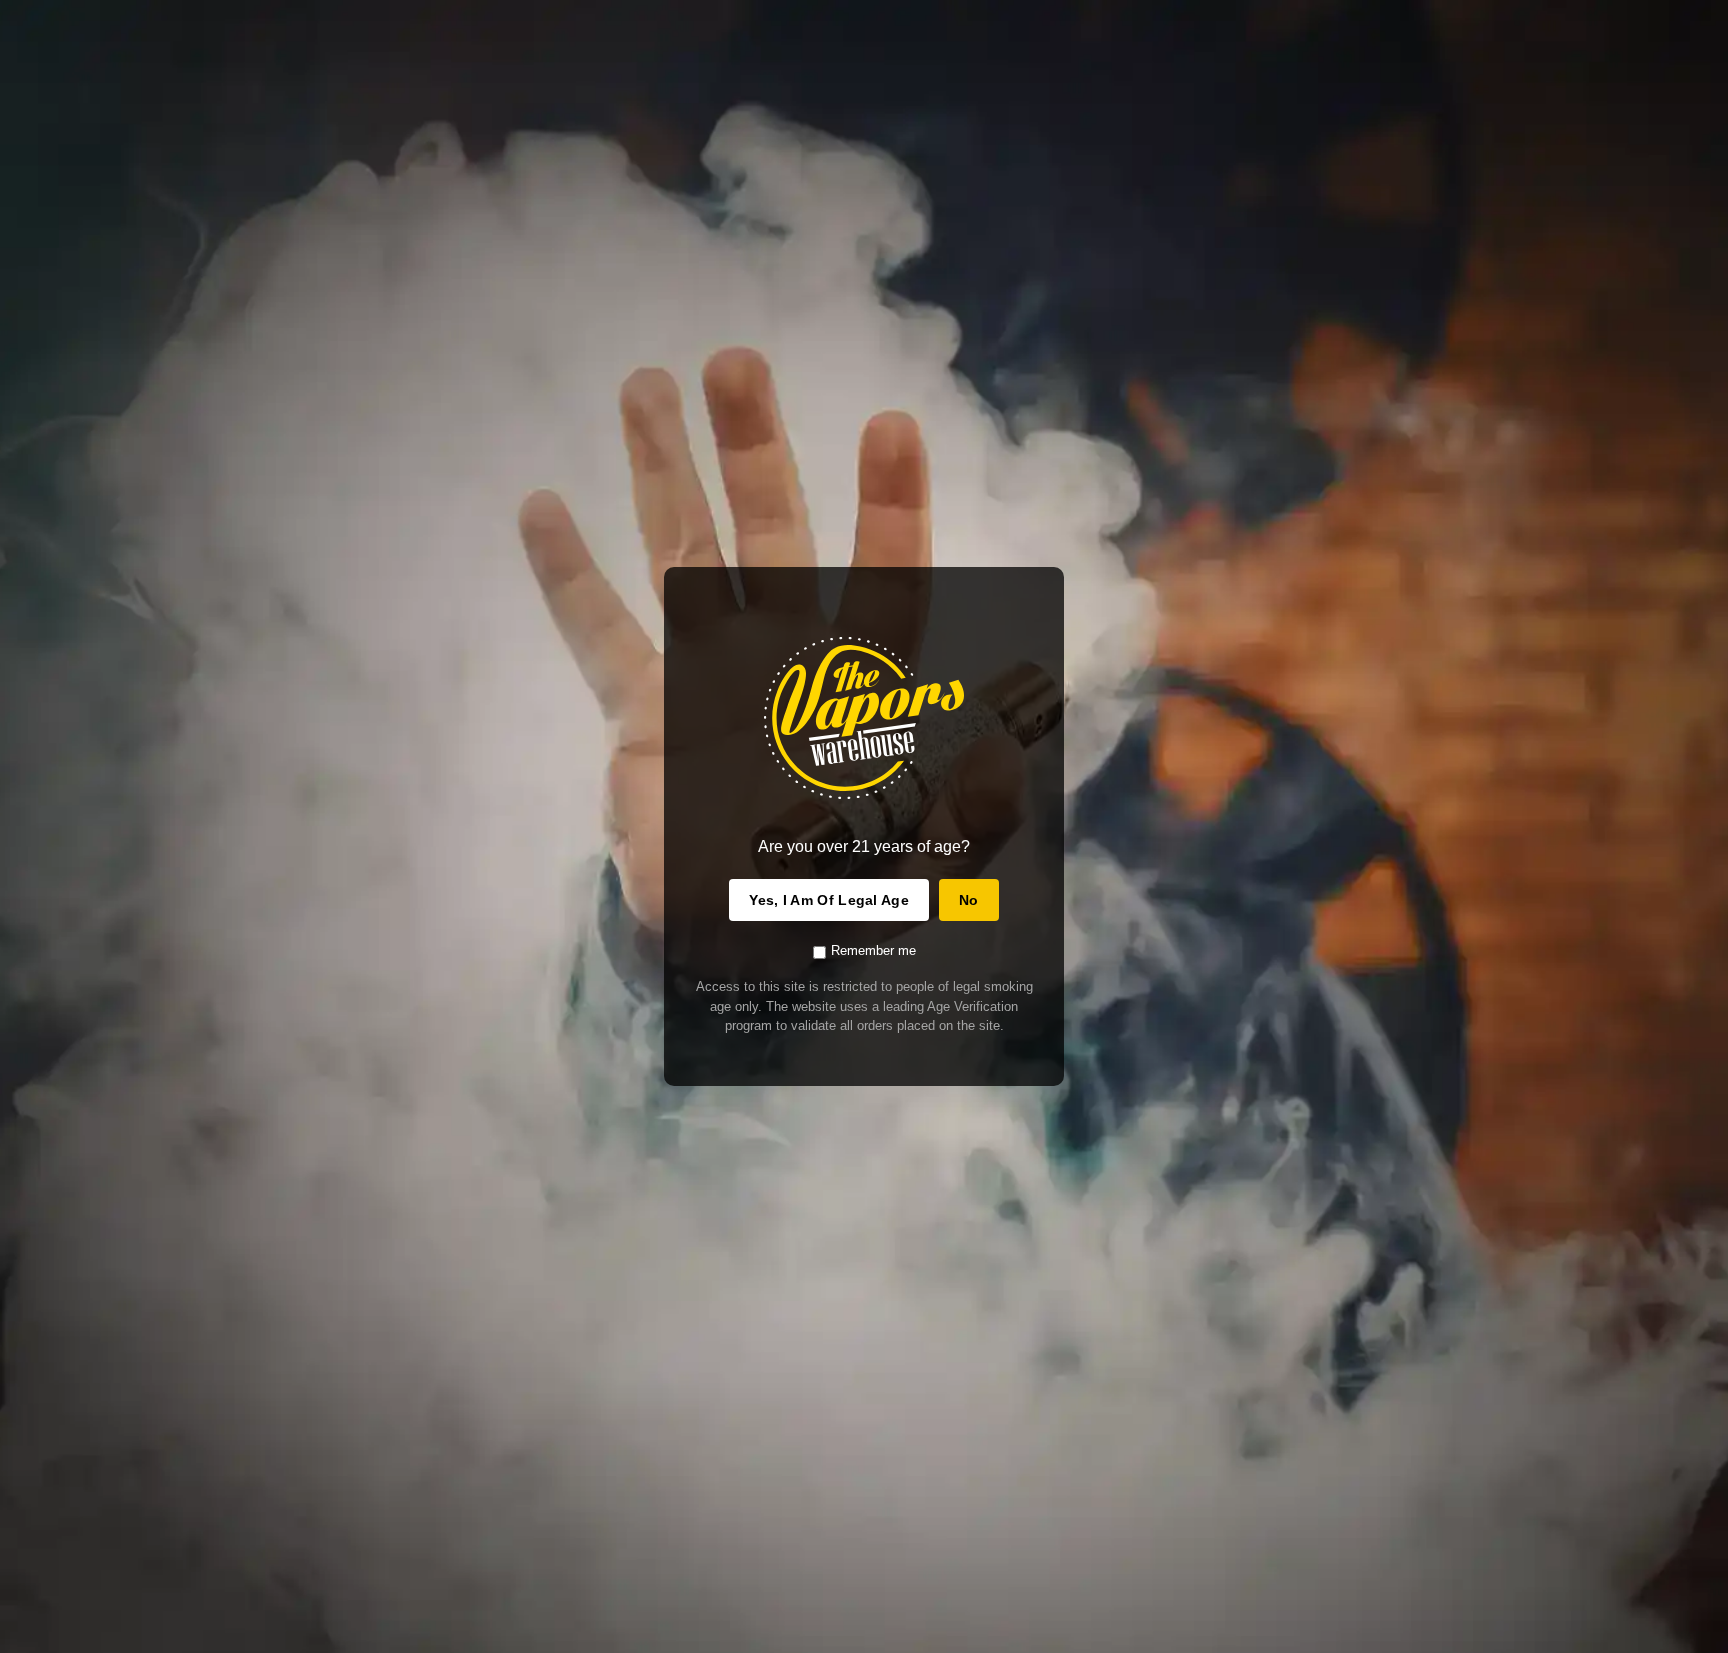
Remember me (873, 950)
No (969, 900)
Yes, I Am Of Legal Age (829, 900)
